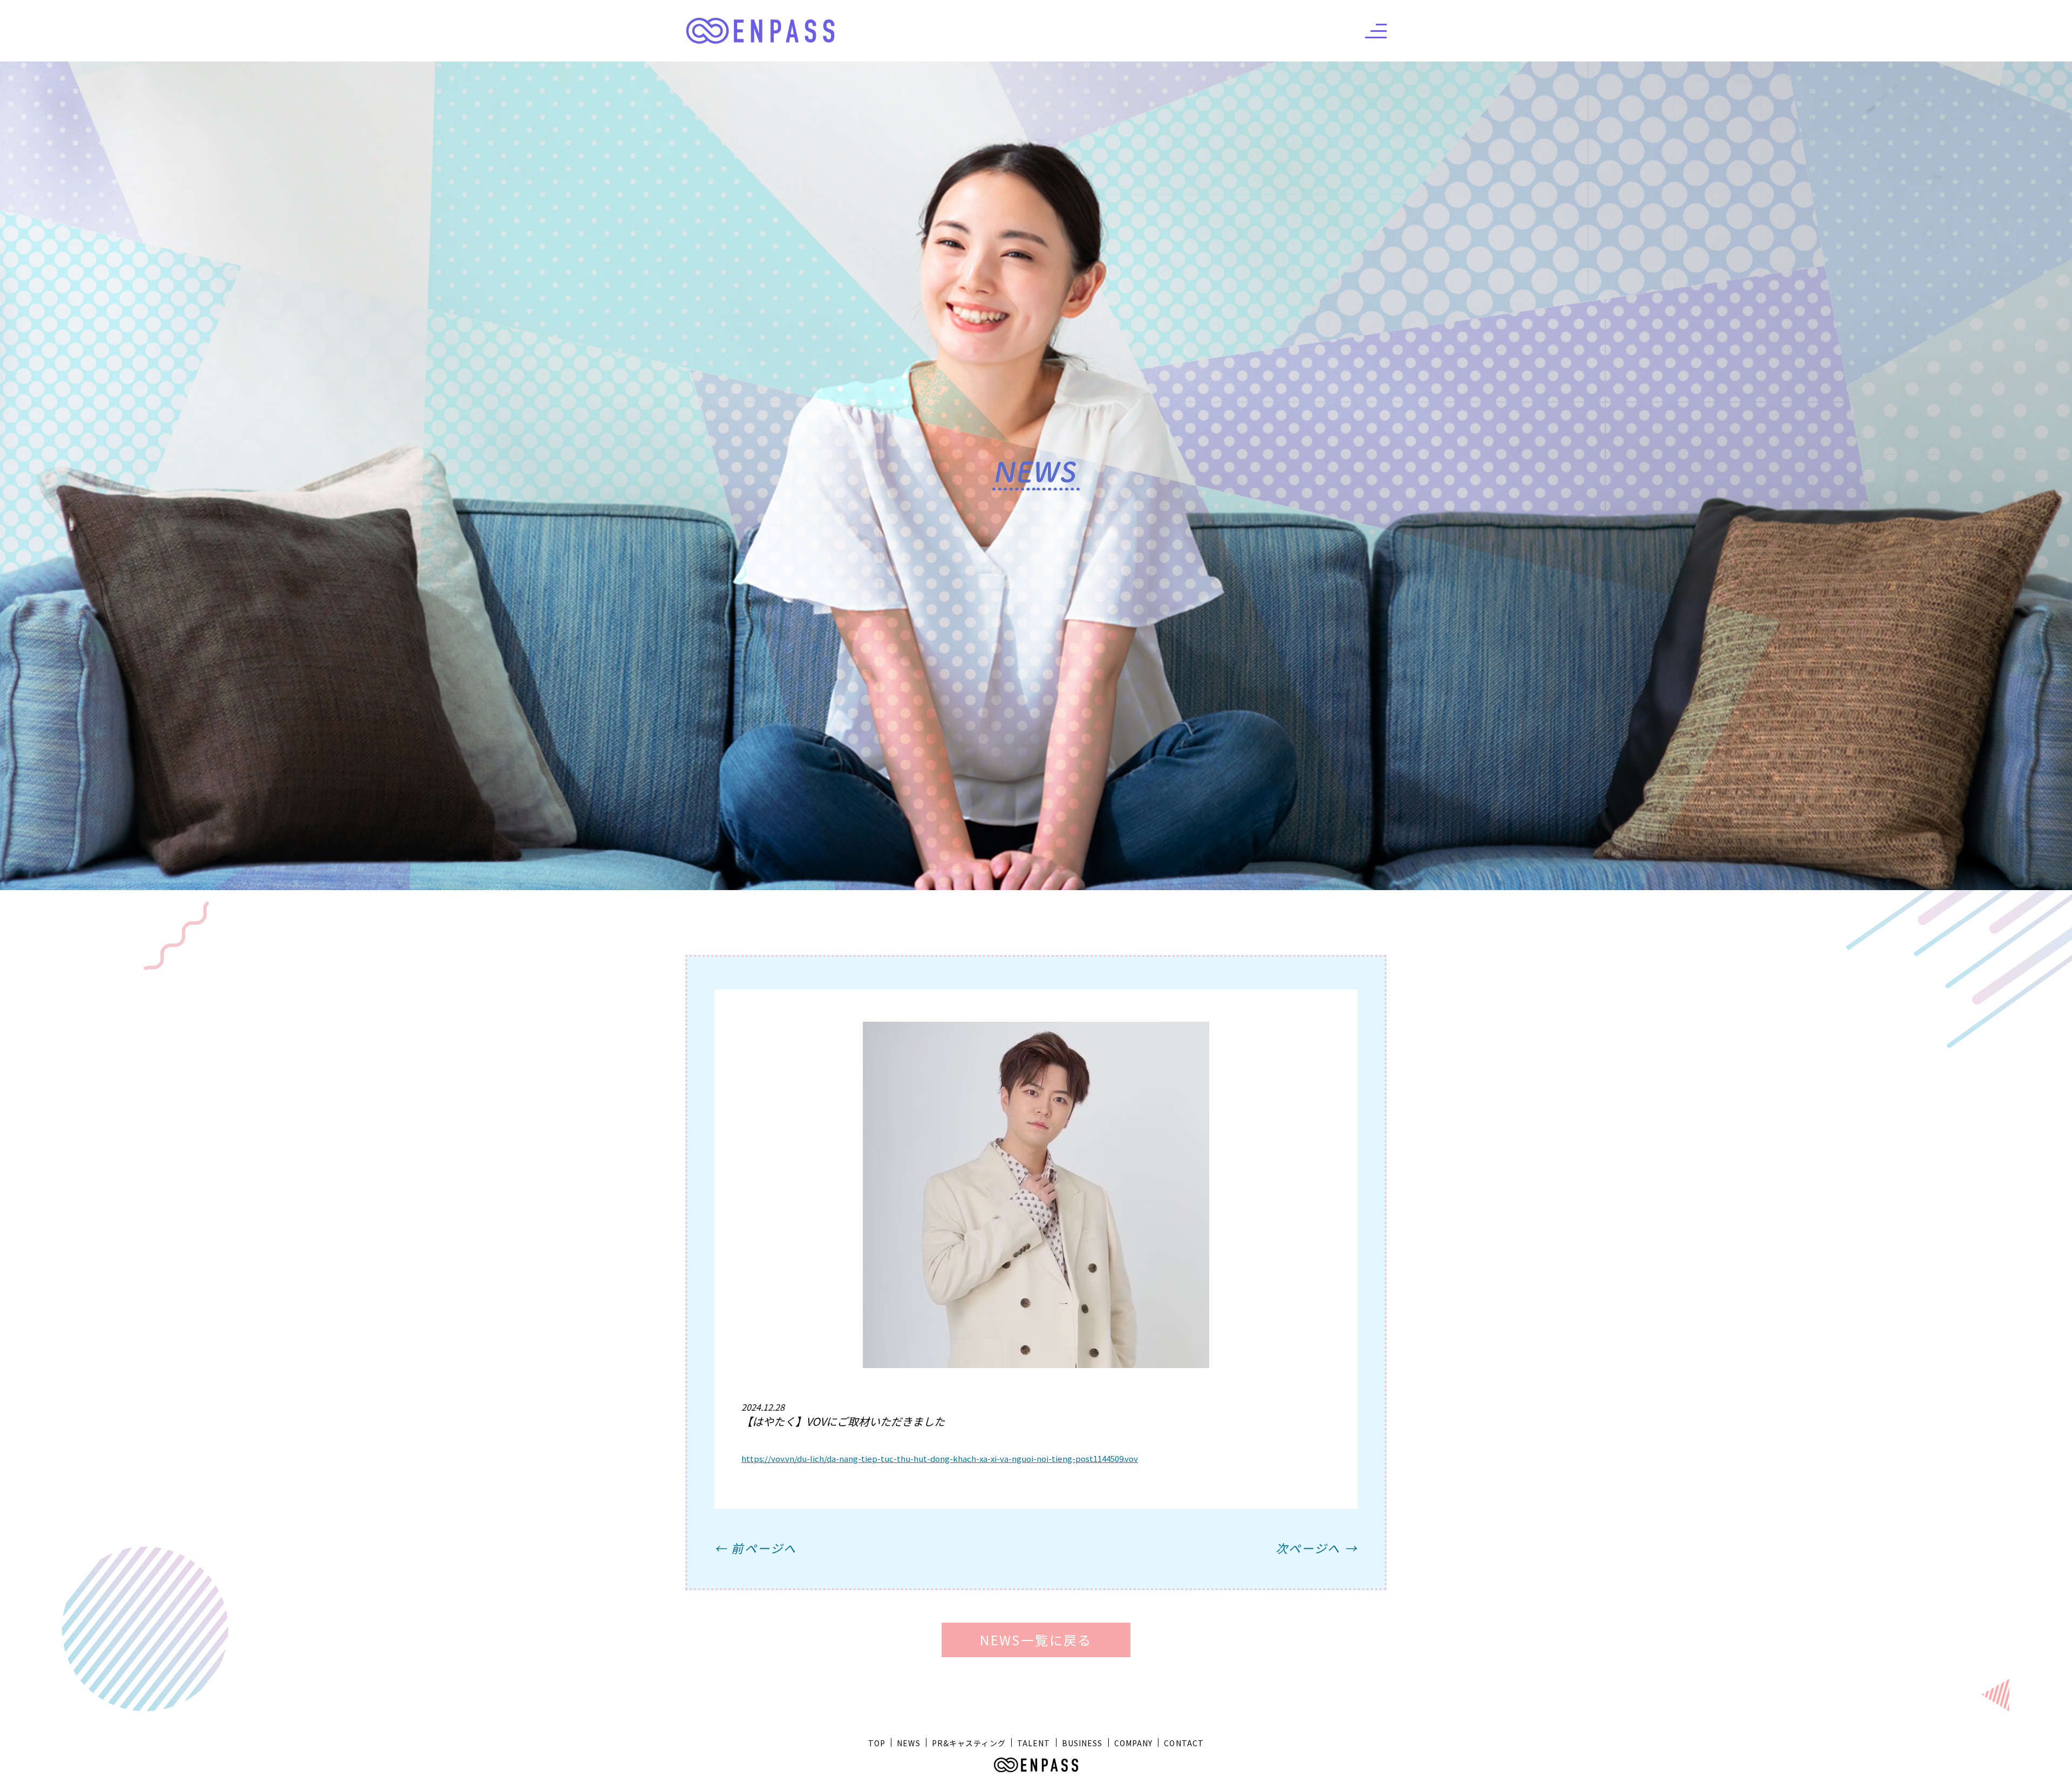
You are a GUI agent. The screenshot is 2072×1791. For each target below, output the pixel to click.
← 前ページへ (755, 1548)
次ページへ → (1317, 1548)
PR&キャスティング (969, 1743)
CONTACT (1184, 1743)
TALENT (1034, 1743)
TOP (877, 1743)
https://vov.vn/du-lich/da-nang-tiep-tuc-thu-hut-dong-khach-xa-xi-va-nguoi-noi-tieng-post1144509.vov (940, 1458)
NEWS (908, 1743)
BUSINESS (1082, 1743)
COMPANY (1134, 1743)
